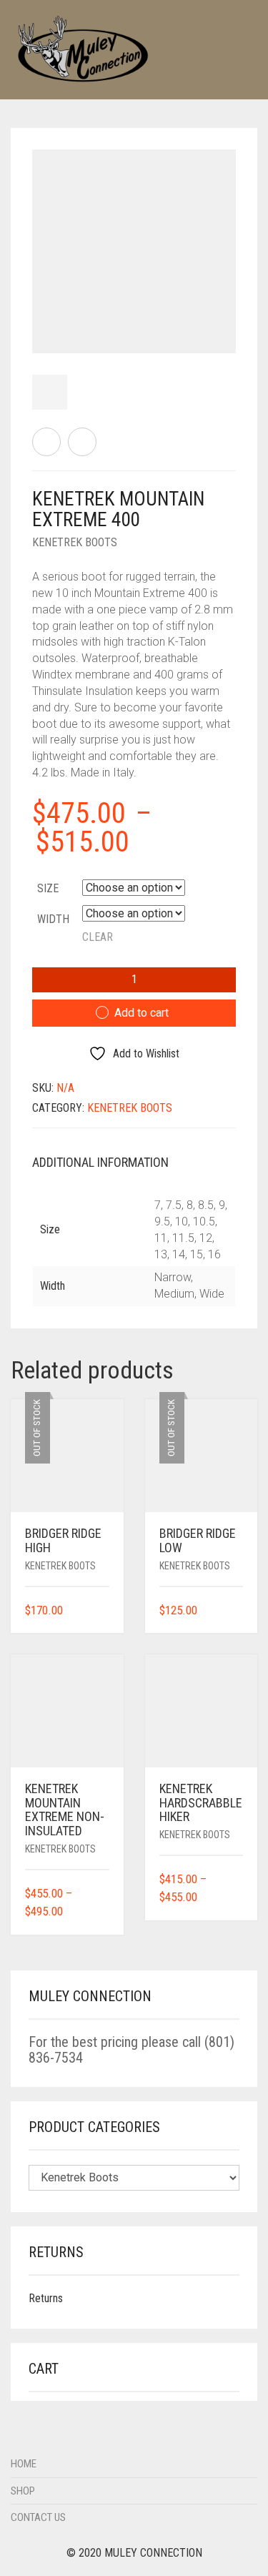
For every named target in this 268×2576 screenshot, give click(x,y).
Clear (98, 937)
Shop (23, 2491)
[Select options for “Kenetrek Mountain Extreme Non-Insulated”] (100, 1912)
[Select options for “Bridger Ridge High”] (100, 1611)
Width (53, 919)
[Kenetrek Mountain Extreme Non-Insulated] (82, 442)
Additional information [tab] (100, 1162)
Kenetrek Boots (75, 542)
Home (24, 2464)
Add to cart (142, 1013)
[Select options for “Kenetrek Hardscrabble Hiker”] (234, 1898)
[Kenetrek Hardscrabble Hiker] (46, 442)
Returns (46, 2298)
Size (48, 888)
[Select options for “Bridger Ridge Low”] (234, 1611)
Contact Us (38, 2517)
